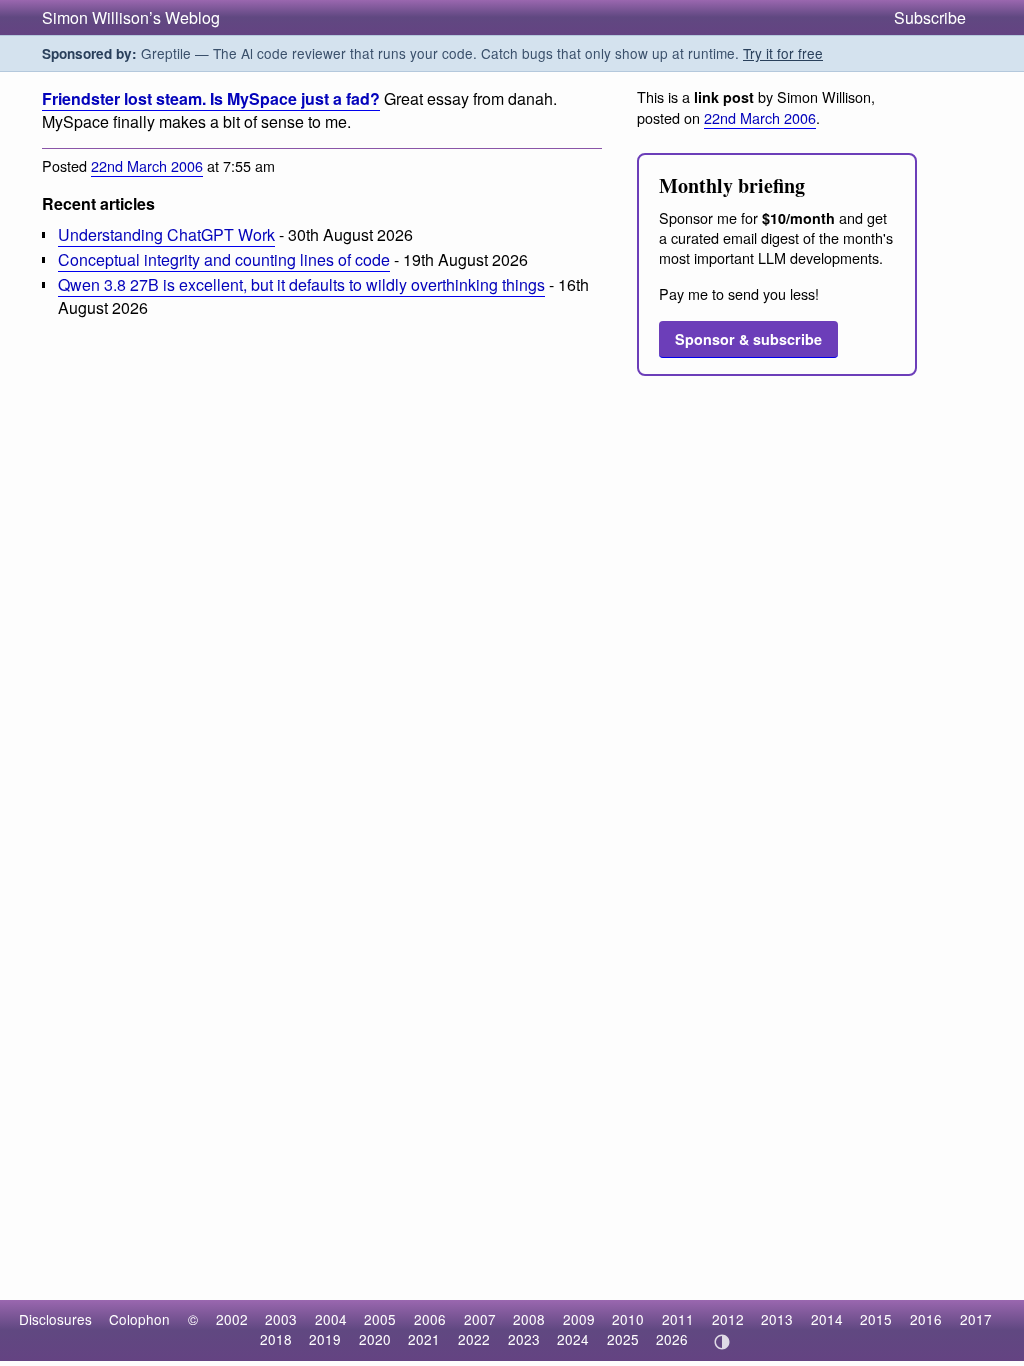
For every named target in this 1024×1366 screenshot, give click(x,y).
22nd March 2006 (147, 165)
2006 (430, 1319)
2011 (678, 1319)
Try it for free (783, 53)
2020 (375, 1339)
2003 (281, 1319)
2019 (325, 1339)
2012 (728, 1319)
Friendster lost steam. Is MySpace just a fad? (211, 98)
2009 (579, 1319)
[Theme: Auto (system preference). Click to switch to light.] (721, 1342)
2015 (876, 1319)
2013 (777, 1319)
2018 (276, 1339)
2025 (623, 1339)
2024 (573, 1339)
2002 (232, 1319)
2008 (529, 1319)
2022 (474, 1339)
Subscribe (930, 17)
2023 (524, 1339)
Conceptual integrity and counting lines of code (224, 259)
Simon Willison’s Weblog (131, 17)
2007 (480, 1319)
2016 (926, 1319)
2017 (976, 1319)
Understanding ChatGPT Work (166, 234)
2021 (424, 1339)
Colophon (139, 1319)
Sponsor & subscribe (748, 339)
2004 (331, 1319)
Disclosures (55, 1319)
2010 (628, 1319)
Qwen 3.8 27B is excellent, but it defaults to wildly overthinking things (301, 284)
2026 (672, 1339)
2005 (380, 1319)
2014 (827, 1319)
